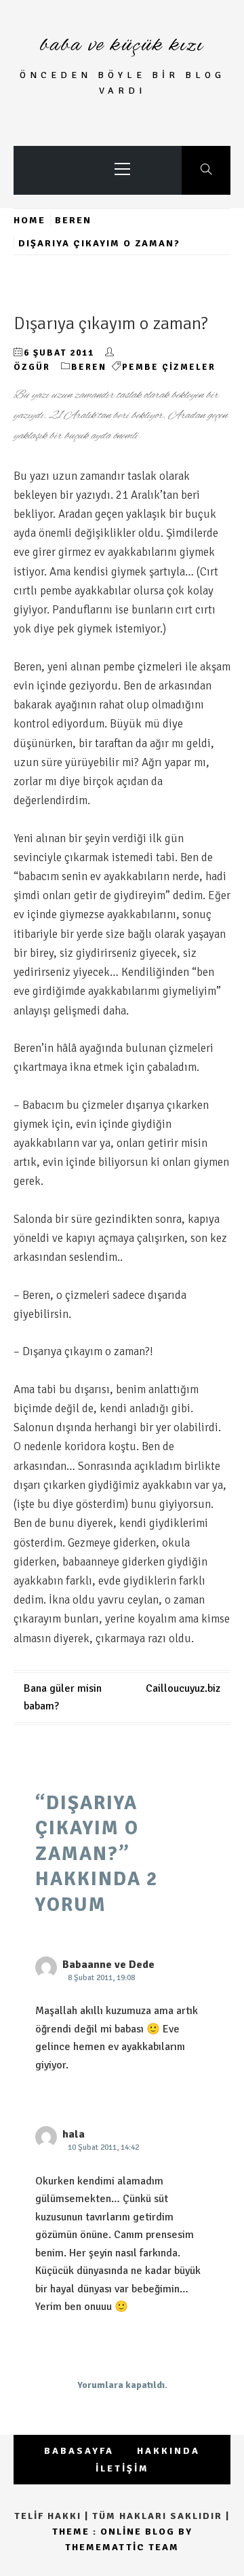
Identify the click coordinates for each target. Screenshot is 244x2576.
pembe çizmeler (169, 367)
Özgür (32, 367)
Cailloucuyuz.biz (183, 1688)
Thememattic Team (122, 2547)
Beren (89, 367)
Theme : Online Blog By (122, 2532)
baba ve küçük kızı (122, 45)
